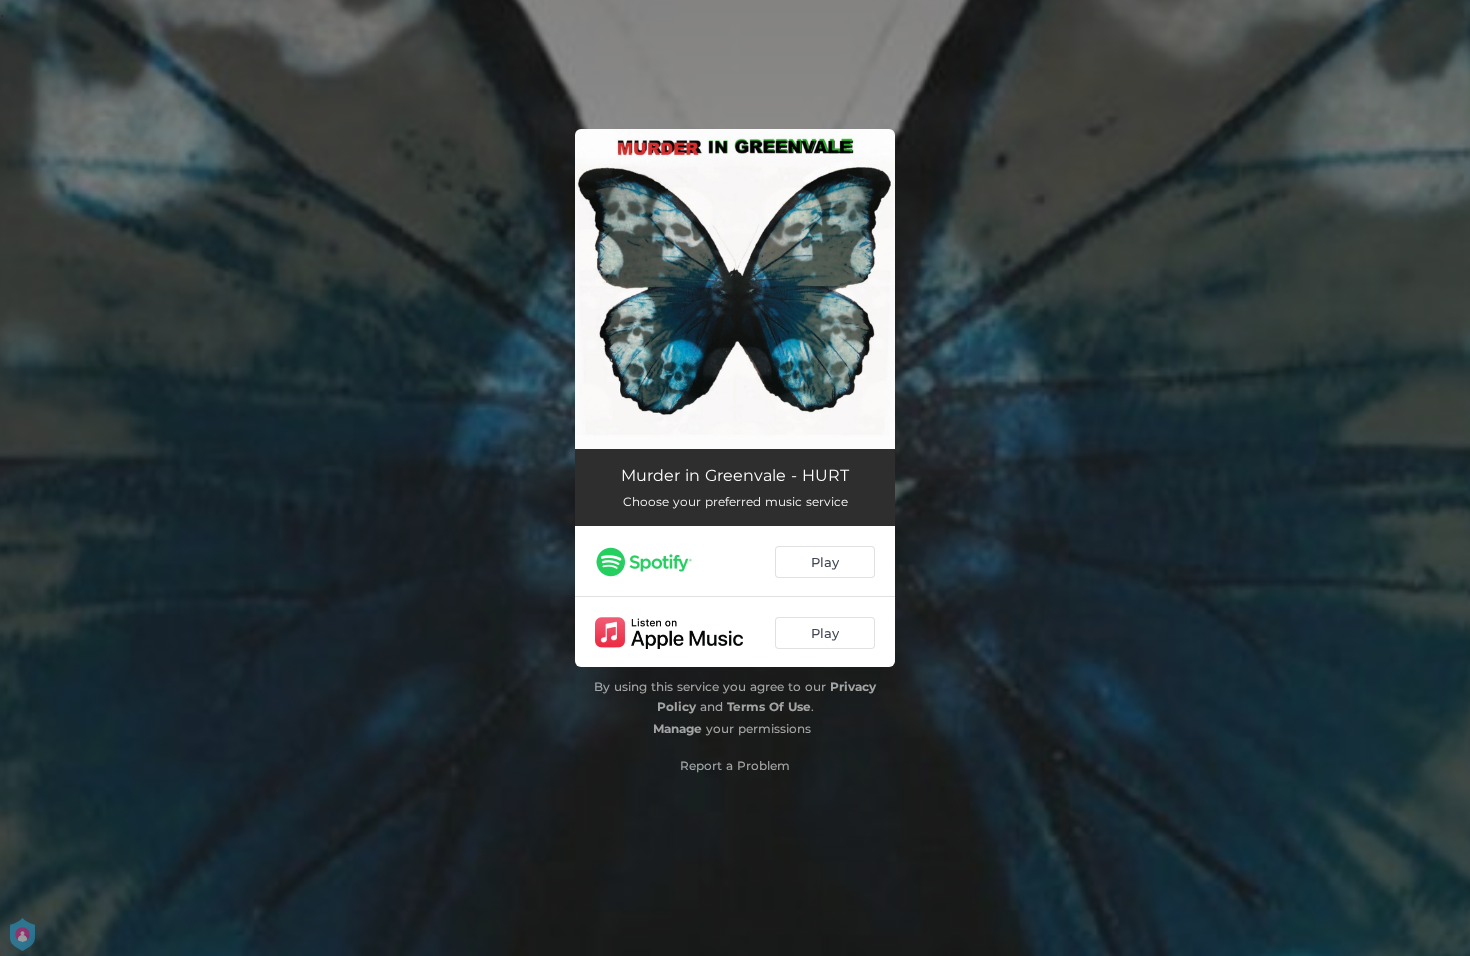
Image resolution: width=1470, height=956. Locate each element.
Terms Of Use (769, 706)
